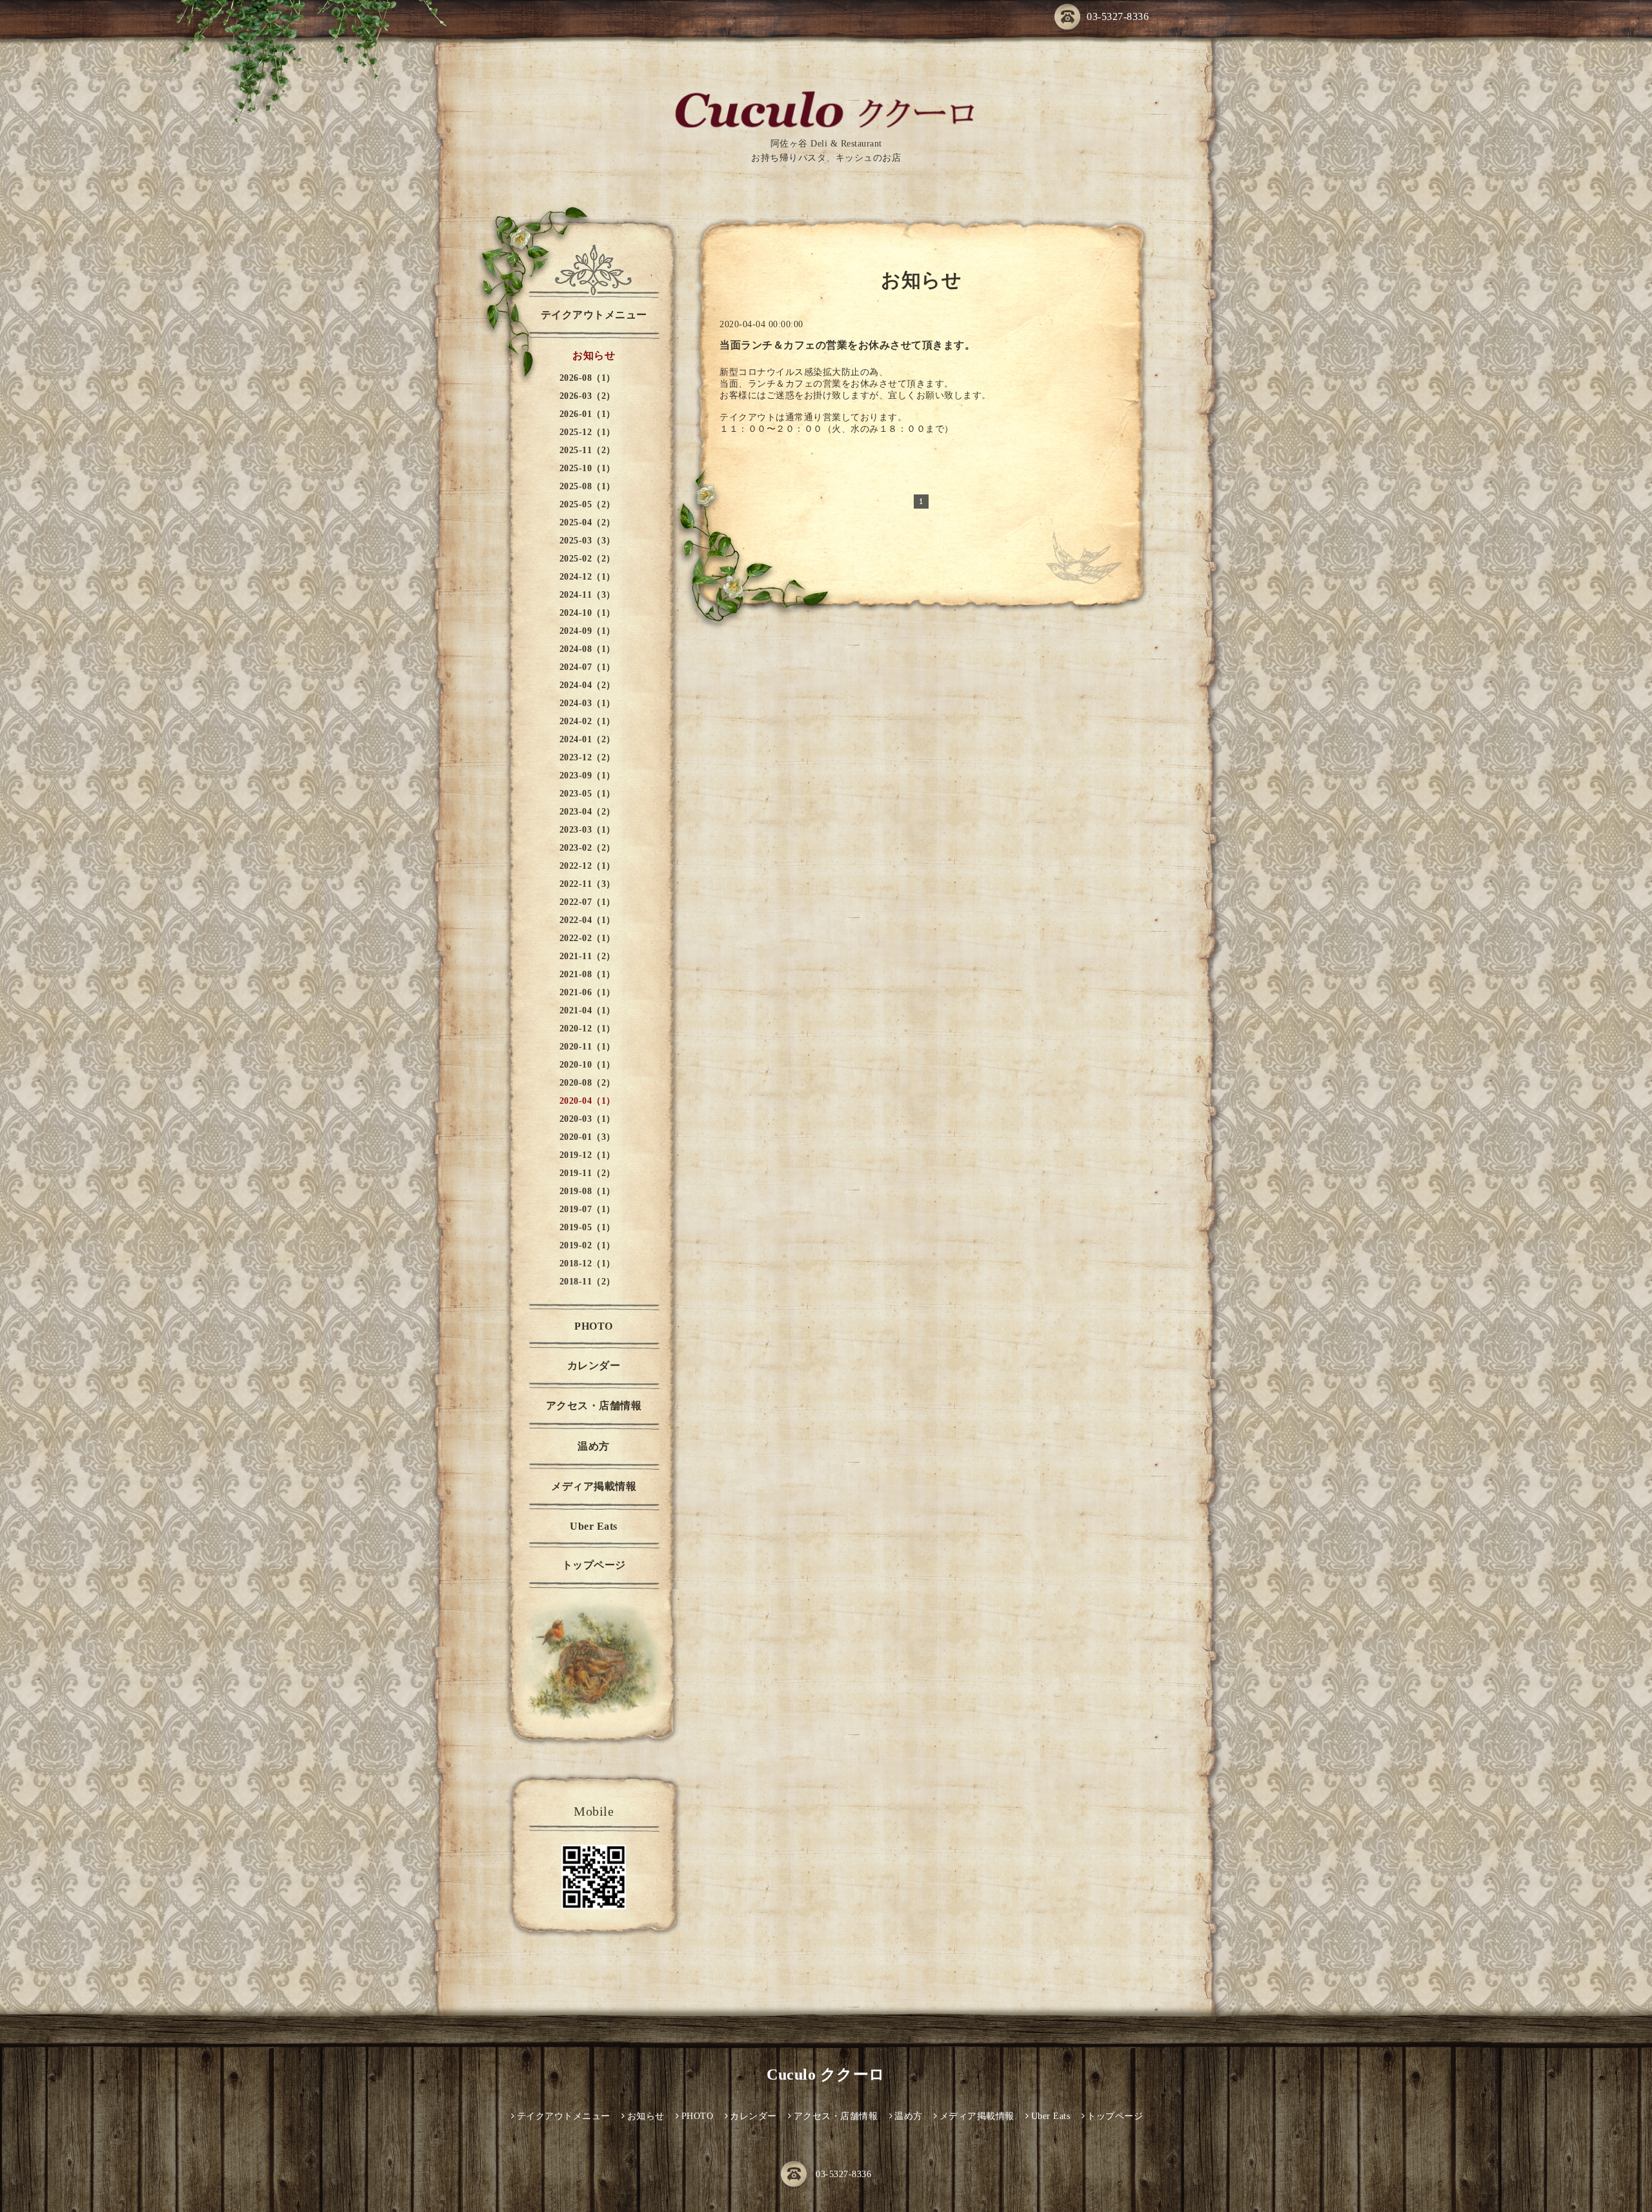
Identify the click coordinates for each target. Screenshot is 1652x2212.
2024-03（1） (588, 703)
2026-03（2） (588, 396)
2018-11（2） (588, 1282)
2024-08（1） (588, 649)
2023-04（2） (588, 812)
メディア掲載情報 (594, 1486)
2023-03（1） (588, 830)
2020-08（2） (588, 1083)
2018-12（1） (588, 1263)
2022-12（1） (588, 866)
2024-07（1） (588, 667)
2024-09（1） (588, 631)
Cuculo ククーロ (826, 2075)
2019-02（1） (588, 1245)
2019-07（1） (588, 1209)
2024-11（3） (588, 595)
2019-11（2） (588, 1173)
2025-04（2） (588, 523)
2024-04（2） (588, 685)
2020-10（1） (588, 1065)
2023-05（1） (588, 794)
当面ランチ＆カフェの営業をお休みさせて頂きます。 (847, 345)
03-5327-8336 (1118, 16)
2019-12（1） (588, 1155)
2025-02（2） (588, 559)
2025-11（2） (588, 450)
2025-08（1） (588, 486)
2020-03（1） (588, 1119)
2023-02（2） (588, 848)
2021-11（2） (588, 956)
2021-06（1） (588, 992)
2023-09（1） (588, 776)
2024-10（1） (588, 613)
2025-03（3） (588, 541)
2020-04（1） (588, 1101)
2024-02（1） (588, 721)
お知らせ (594, 355)
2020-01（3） (588, 1137)
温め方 (594, 1446)
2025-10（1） (588, 468)
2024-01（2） (588, 739)
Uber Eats (594, 1526)
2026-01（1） (588, 414)
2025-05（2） (588, 504)
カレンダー (594, 1365)
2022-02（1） (588, 938)
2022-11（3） (588, 884)
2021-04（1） (588, 1010)
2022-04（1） (588, 920)
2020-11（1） (588, 1047)
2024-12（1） (588, 577)
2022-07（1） (588, 902)
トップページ (594, 1565)
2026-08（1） (588, 378)
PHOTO (594, 1326)
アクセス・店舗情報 (594, 1405)
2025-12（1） (588, 432)
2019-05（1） (588, 1227)
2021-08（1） (588, 974)
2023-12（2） (588, 757)
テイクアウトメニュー (594, 315)
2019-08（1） (588, 1191)
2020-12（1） (588, 1029)
